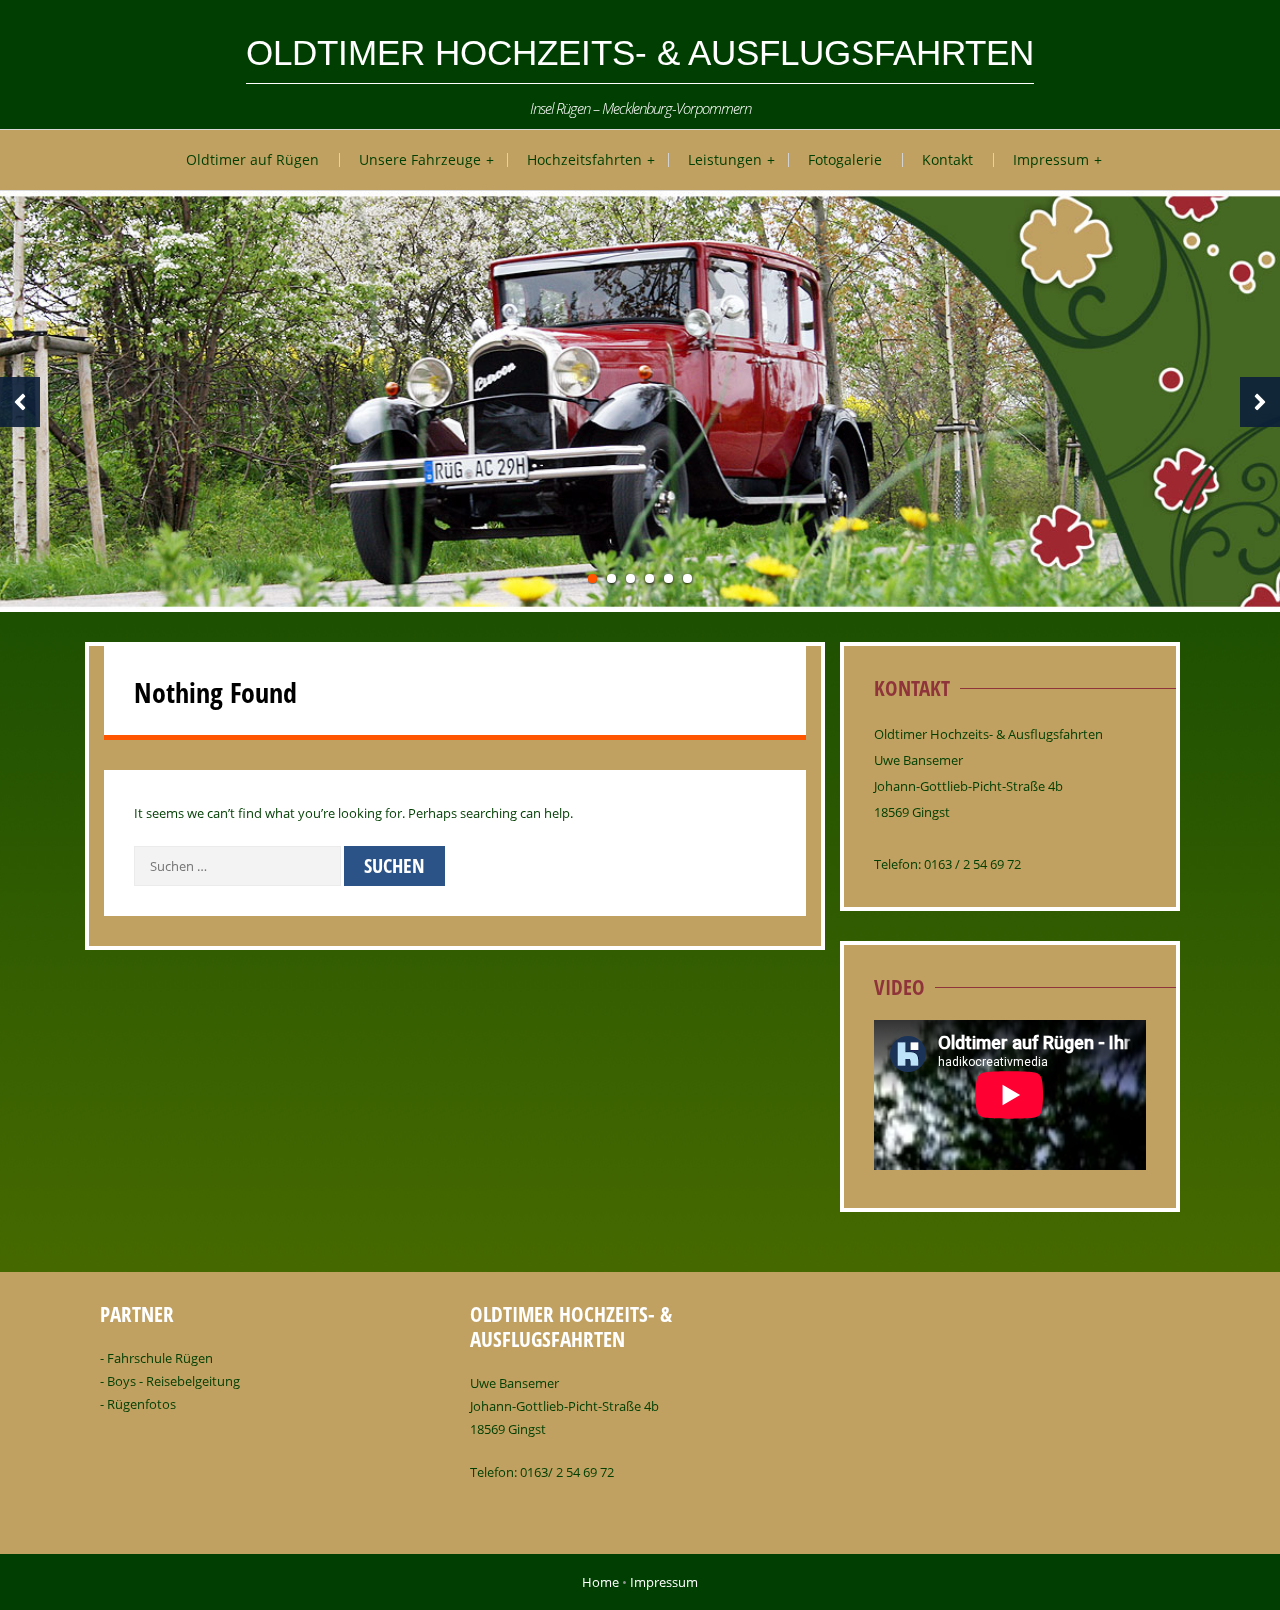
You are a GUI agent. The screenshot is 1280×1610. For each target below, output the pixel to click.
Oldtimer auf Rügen (252, 159)
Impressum (1051, 159)
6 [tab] (687, 578)
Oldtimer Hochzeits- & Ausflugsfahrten (640, 52)
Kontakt (947, 159)
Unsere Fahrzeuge (420, 159)
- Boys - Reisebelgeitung (170, 1381)
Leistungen (725, 159)
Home (600, 1582)
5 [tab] (668, 578)
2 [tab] (611, 578)
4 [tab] (649, 578)
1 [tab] (592, 578)
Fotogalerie (845, 159)
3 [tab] (630, 578)
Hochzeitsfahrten (584, 159)
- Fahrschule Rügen (156, 1358)
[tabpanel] (640, 401)
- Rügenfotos (138, 1404)
